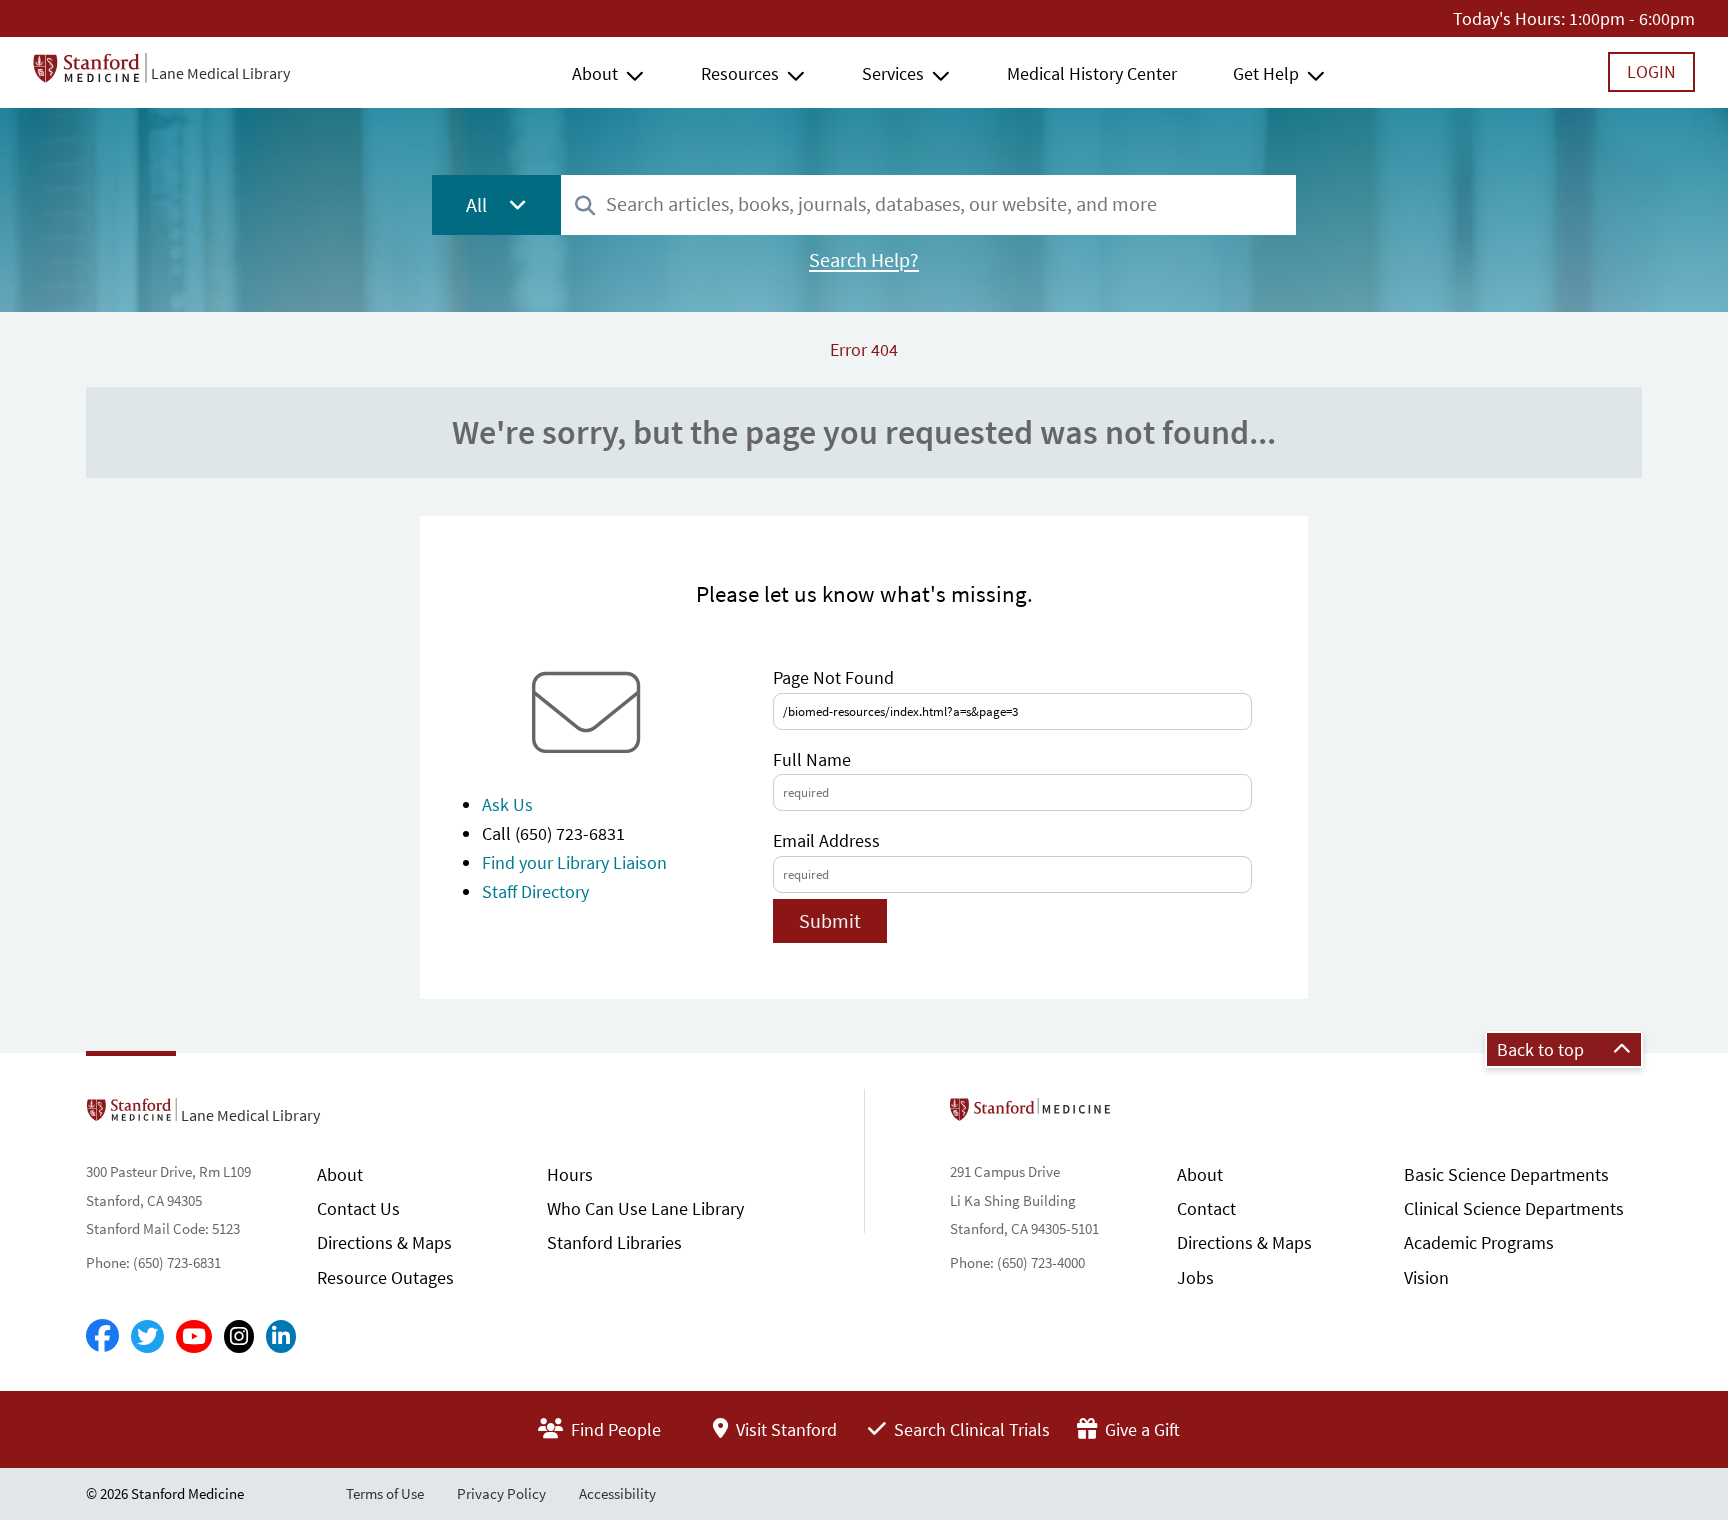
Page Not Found (833, 677)
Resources (740, 73)
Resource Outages (385, 1277)
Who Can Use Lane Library (645, 1208)
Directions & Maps (384, 1242)
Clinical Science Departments (1514, 1208)
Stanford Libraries (614, 1242)
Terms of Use (385, 1493)
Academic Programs (1479, 1242)
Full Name (812, 759)
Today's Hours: (1509, 18)
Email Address (826, 840)
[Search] (585, 206)
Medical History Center (1092, 73)
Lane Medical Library (220, 73)
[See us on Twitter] (147, 1336)
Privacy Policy (501, 1493)
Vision (1426, 1277)
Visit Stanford (784, 1429)
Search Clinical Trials (970, 1429)
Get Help (1266, 73)
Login (1651, 71)
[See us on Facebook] (102, 1337)
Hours (570, 1174)
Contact (1206, 1208)
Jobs (1195, 1277)
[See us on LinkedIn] (281, 1336)
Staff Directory (535, 891)
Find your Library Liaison (574, 862)
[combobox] (928, 204)
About (595, 73)
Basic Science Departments (1506, 1174)
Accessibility (617, 1493)
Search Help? (864, 260)
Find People (614, 1429)
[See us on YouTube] (194, 1336)
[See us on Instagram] (239, 1336)
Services (893, 73)
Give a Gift (1140, 1429)
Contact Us (358, 1208)
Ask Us (507, 804)
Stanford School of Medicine (1145, 1115)
